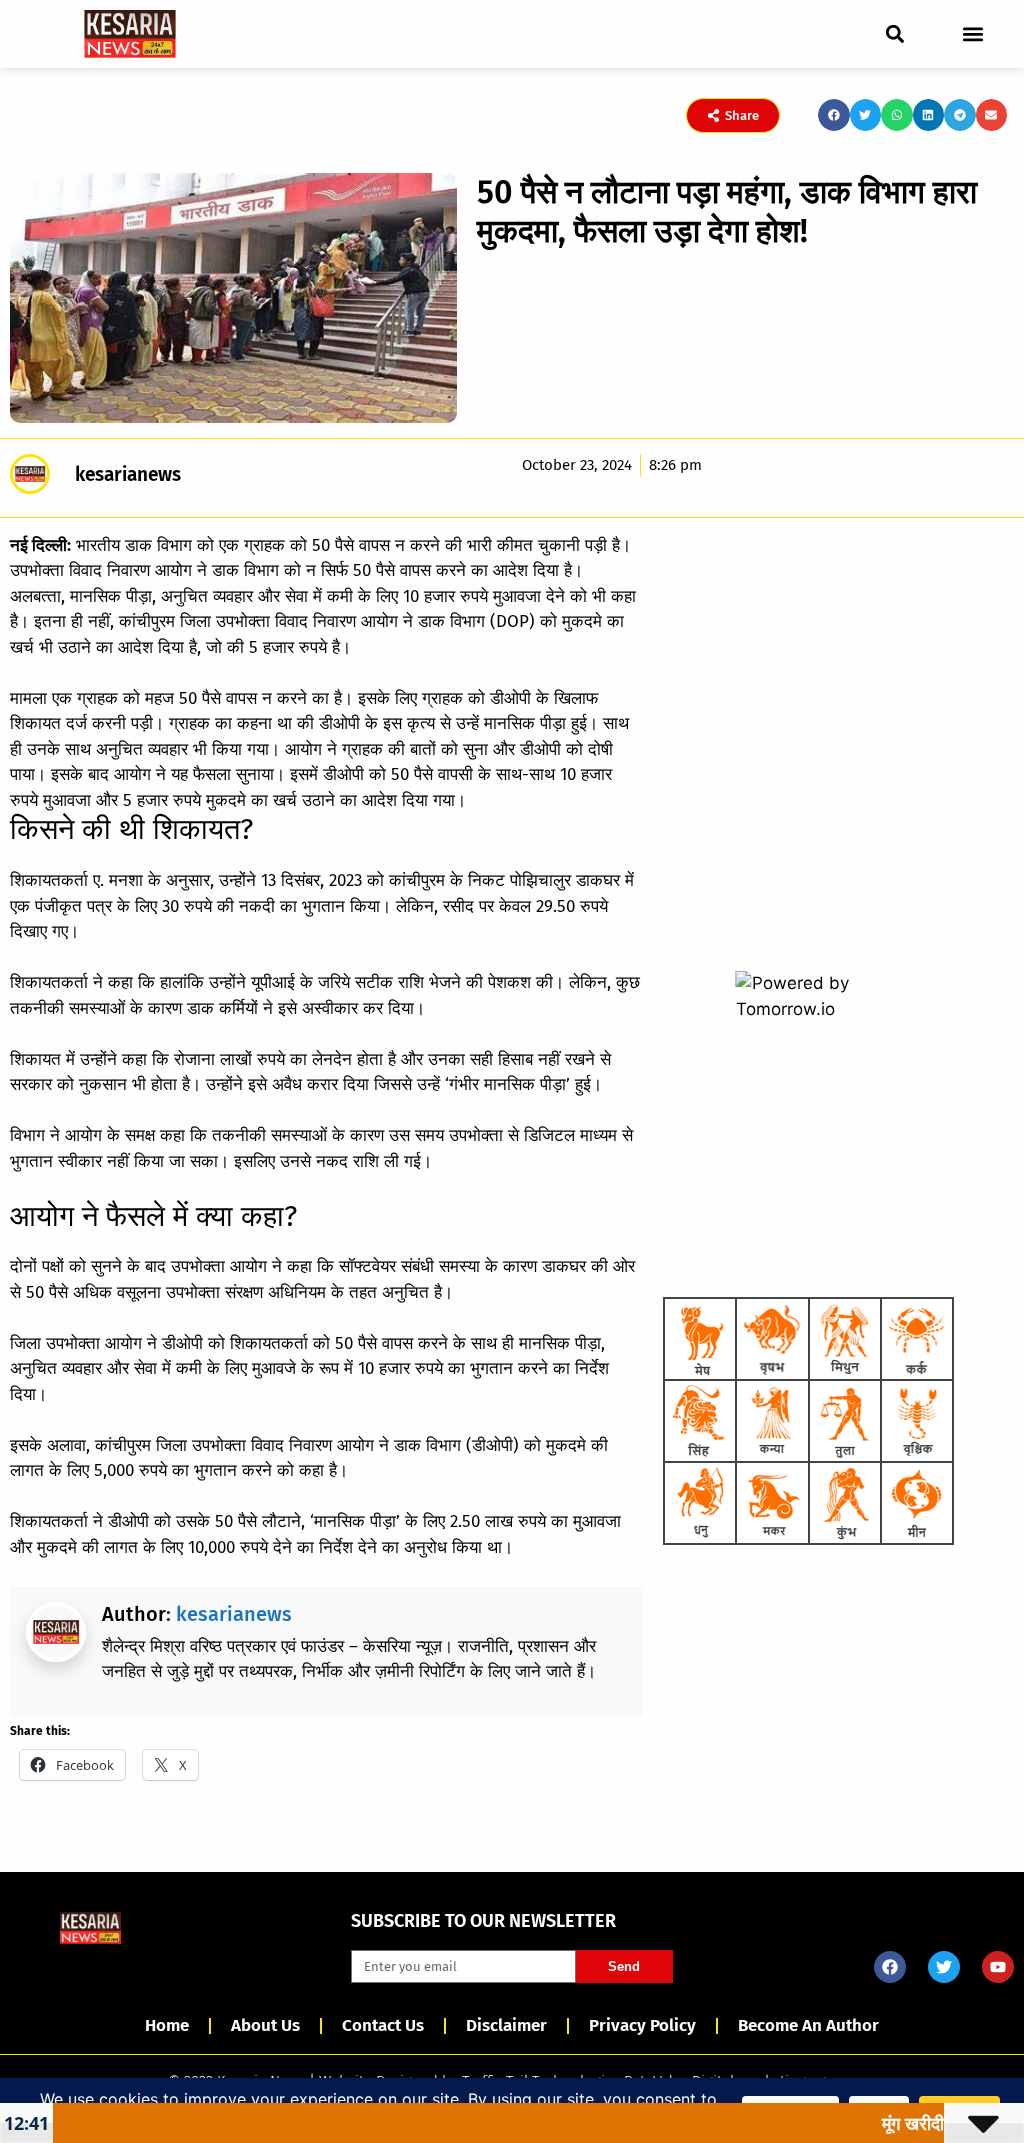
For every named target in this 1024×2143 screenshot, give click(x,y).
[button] (895, 33)
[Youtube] (998, 1967)
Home (167, 2025)
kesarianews (234, 1614)
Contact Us (383, 2025)
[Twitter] (944, 1967)
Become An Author (808, 2025)
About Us (265, 2025)
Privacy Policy (642, 2025)
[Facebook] (890, 1967)
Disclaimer (506, 2025)
